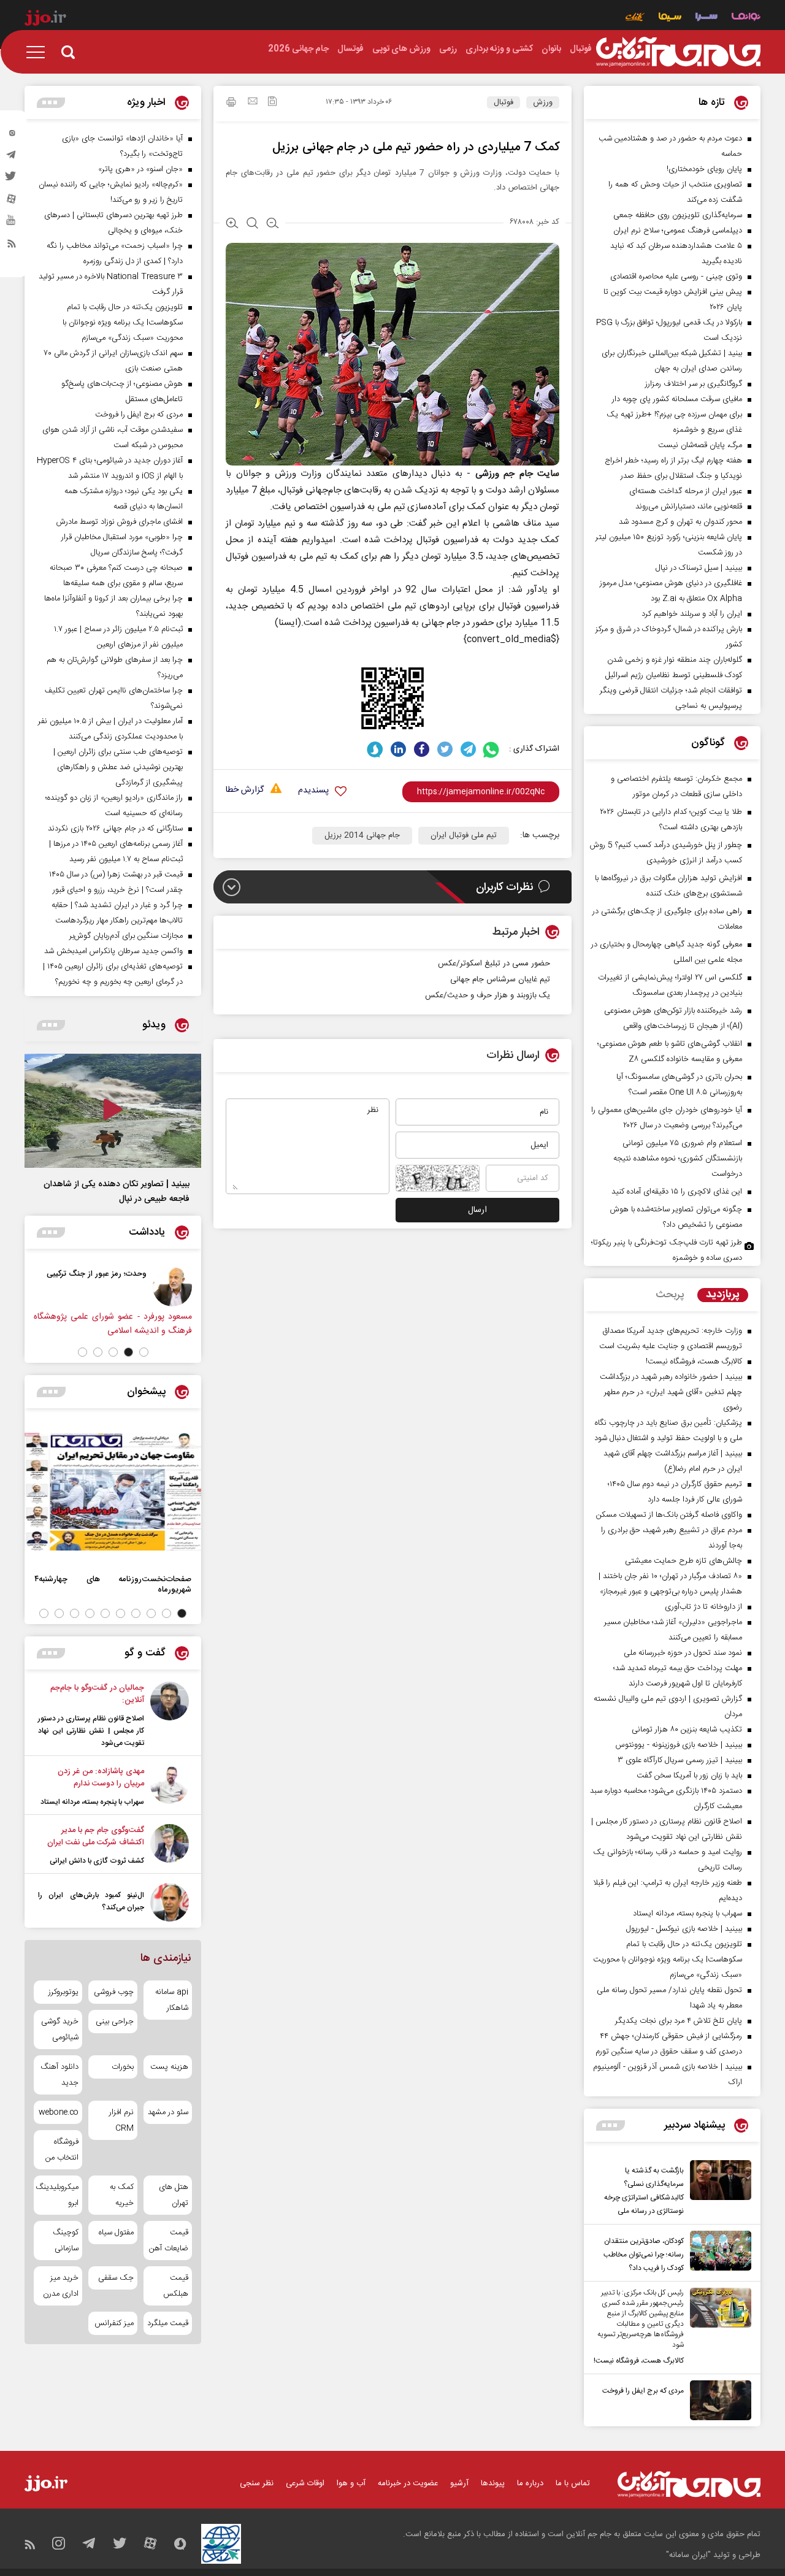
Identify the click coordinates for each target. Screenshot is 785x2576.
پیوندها (493, 2483)
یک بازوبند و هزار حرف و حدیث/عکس (488, 995)
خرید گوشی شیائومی (60, 2030)
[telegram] (12, 158)
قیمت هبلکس (176, 2286)
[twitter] (12, 180)
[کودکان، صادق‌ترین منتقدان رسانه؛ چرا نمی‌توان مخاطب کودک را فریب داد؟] (718, 2253)
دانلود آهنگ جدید (59, 2075)
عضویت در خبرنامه (408, 2483)
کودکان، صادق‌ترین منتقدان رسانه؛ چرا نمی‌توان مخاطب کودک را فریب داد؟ (644, 2255)
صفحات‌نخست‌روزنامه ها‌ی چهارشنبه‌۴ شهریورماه (113, 1584)
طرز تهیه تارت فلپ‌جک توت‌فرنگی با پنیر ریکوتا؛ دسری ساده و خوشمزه (667, 1250)
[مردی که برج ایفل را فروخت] (718, 2400)
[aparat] (12, 202)
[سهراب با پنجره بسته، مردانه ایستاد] (170, 1787)
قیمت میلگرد (168, 2323)
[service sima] (670, 18)
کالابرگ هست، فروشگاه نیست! (639, 2361)
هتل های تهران (174, 2195)
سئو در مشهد (168, 2112)
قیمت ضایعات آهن (169, 2241)
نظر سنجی (257, 2483)
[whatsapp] (492, 749)
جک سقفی (116, 2278)
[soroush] (375, 749)
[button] (144, 1352)
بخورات (122, 2067)
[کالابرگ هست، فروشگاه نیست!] (718, 2328)
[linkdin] (398, 749)
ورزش (543, 102)
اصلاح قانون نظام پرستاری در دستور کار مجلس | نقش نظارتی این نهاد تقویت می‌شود (91, 1731)
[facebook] (422, 749)
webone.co (59, 2112)
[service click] (635, 18)
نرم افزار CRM (121, 2120)
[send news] (253, 102)
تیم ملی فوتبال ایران (464, 835)
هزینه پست (169, 2067)
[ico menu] (39, 52)
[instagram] (12, 136)
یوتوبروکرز (63, 1992)
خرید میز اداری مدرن (61, 2286)
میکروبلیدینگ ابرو (58, 2195)
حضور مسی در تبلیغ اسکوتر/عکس (494, 964)
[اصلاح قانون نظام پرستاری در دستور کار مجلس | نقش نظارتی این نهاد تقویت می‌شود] (170, 1715)
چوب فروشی (113, 1992)
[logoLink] (678, 52)
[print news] (231, 104)
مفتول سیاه (116, 2233)
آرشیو (459, 2483)
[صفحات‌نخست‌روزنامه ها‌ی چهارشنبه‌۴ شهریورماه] (113, 1492)
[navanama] (746, 18)
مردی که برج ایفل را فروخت (643, 2391)
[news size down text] (273, 224)
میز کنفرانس (114, 2323)
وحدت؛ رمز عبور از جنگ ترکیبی (100, 1274)
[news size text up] (232, 224)
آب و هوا (351, 2483)
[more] (611, 2126)
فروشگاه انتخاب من (62, 2150)
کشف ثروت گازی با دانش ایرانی (97, 1861)
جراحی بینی (114, 2022)
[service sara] (706, 18)
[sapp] (12, 224)
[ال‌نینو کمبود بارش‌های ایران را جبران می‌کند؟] (170, 1902)
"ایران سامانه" (688, 2555)
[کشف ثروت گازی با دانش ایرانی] (170, 1846)
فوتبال (504, 102)
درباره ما (530, 2483)
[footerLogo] (689, 2484)
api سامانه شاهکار (172, 2000)
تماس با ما (573, 2483)
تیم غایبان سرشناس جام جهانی (500, 979)
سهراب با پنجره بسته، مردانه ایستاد (92, 1802)
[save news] (272, 103)
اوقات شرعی (305, 2483)
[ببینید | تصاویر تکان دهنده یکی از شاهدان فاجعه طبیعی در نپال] (113, 1111)
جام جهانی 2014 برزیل (362, 835)
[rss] (12, 246)
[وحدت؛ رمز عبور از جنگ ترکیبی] (175, 1287)
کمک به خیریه (121, 2195)
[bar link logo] (45, 20)
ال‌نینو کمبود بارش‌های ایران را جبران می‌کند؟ (91, 1901)
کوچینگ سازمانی (66, 2241)
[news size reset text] (252, 224)
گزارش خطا (245, 790)
